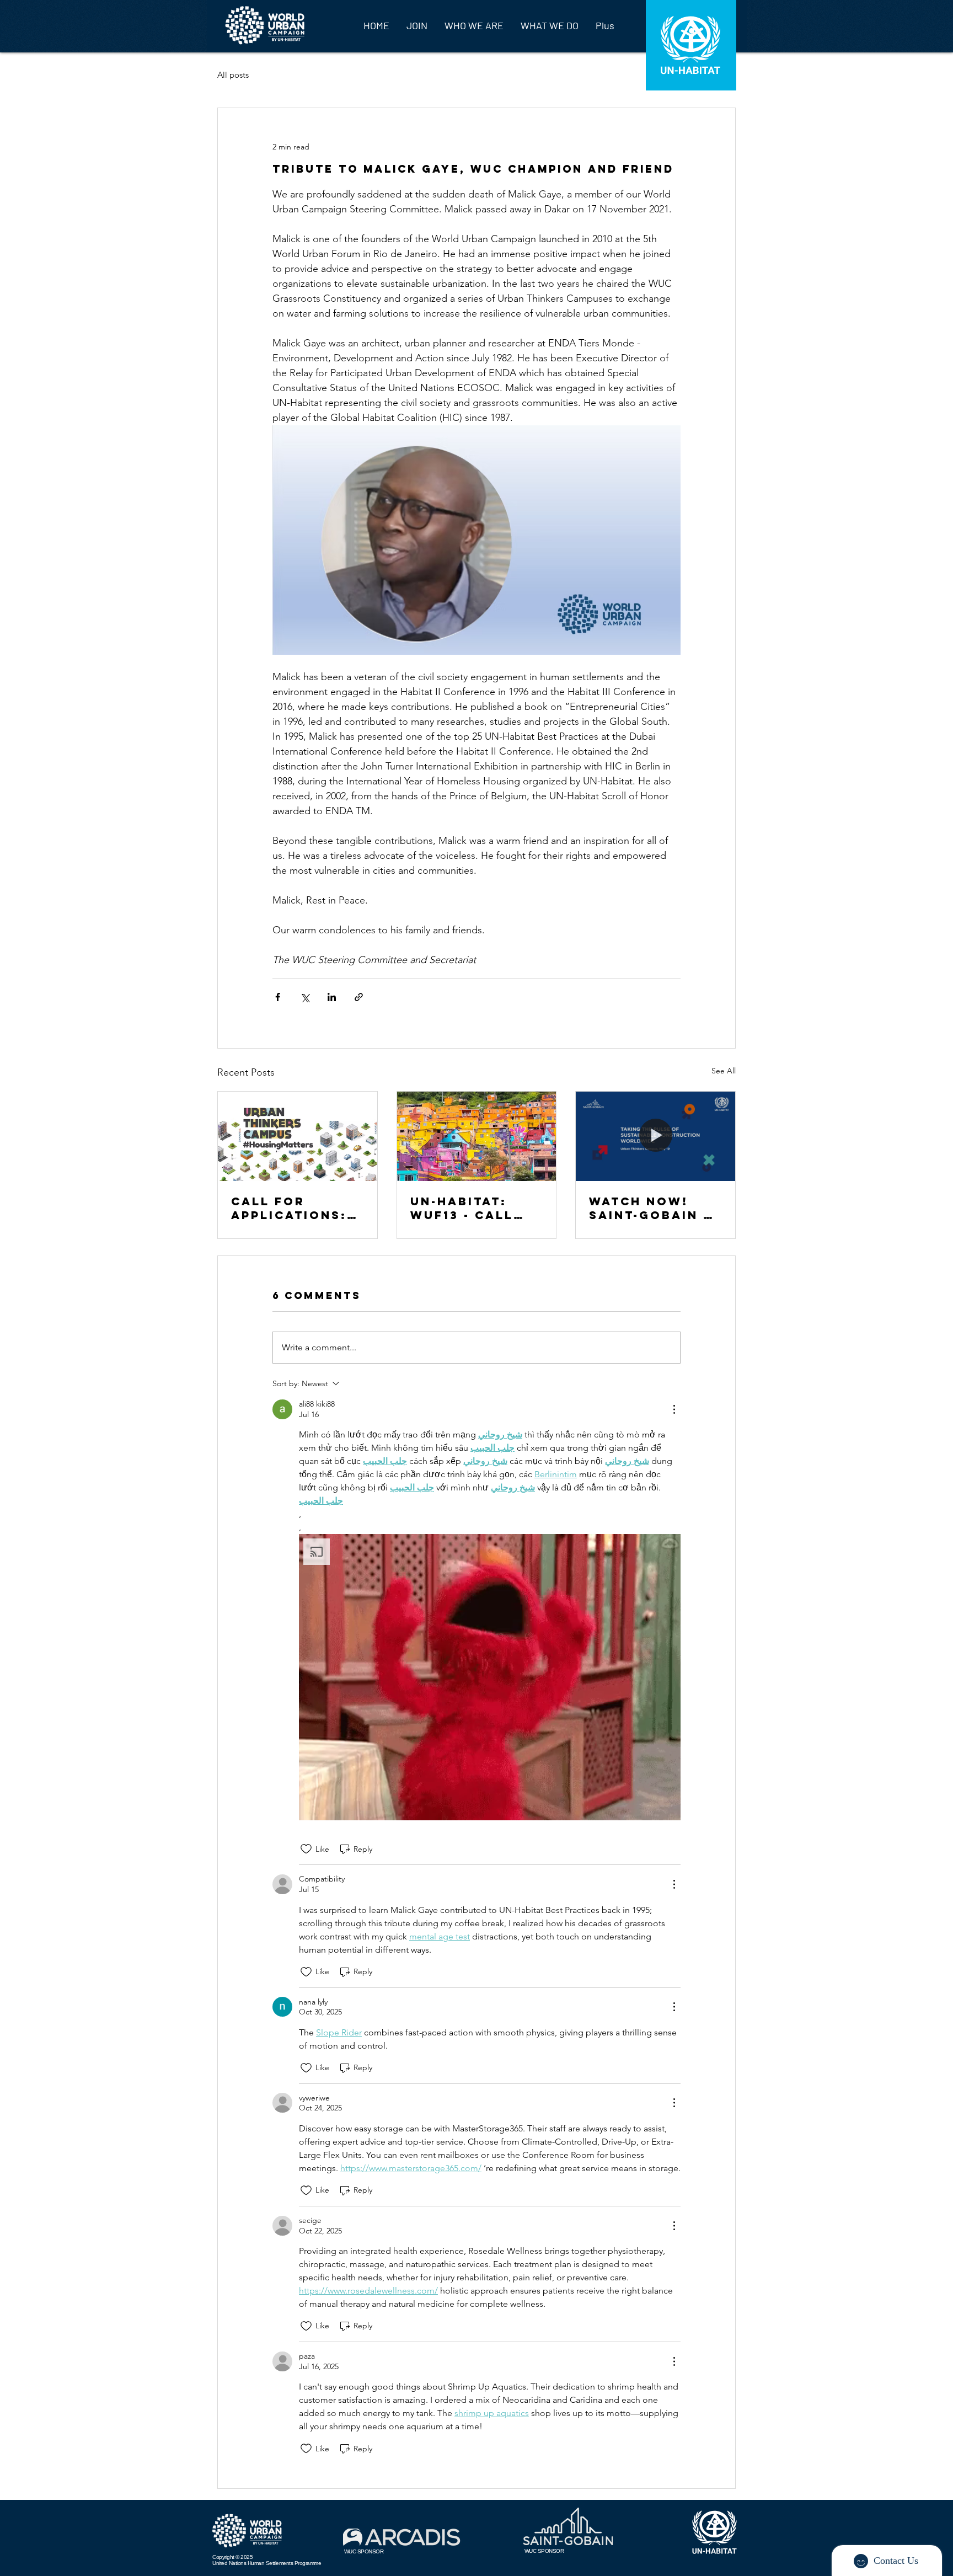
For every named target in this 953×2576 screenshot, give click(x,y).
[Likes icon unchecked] (306, 1849)
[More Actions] (674, 1409)
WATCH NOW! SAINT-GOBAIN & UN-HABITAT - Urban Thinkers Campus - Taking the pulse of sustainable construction (654, 1208)
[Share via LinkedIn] (332, 997)
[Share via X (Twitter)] (305, 997)
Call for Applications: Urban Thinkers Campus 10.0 (296, 1208)
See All (724, 1071)
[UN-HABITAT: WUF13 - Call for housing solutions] (477, 1136)
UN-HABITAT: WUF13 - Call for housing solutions (462, 1208)
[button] (490, 1677)
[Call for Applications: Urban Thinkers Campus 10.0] (298, 1136)
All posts (233, 75)
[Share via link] (359, 997)
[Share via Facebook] (278, 997)
